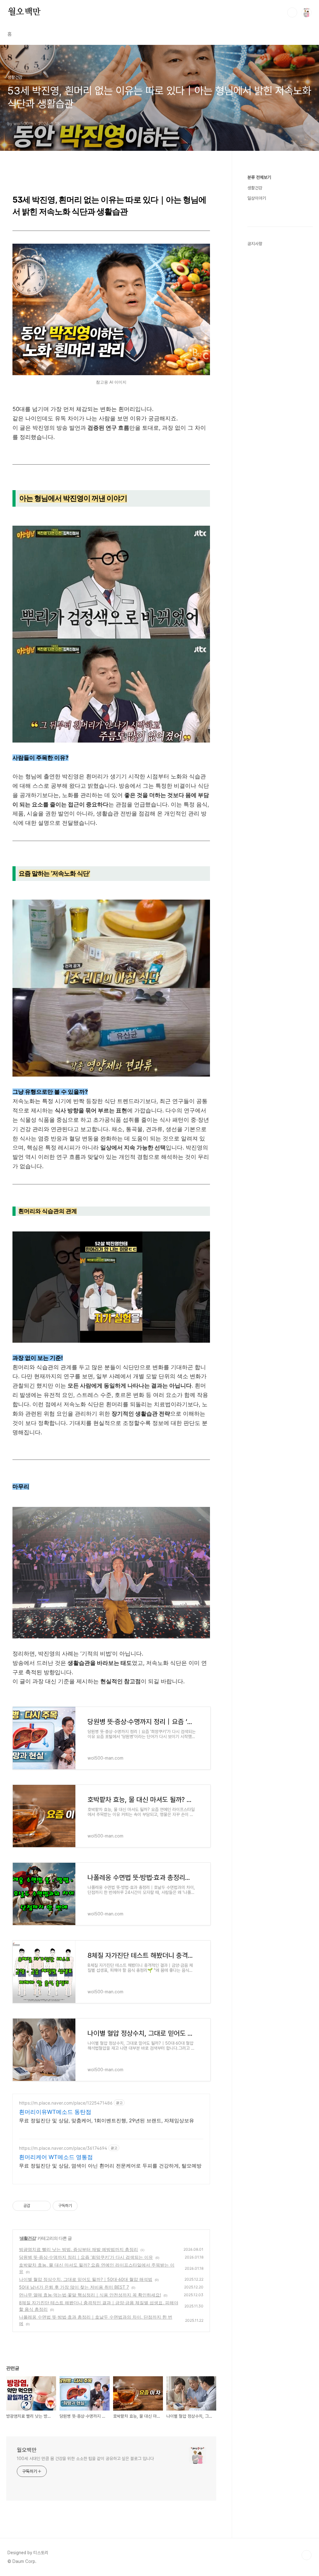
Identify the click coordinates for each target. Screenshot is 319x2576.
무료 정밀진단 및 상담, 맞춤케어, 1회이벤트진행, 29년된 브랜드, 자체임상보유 (107, 2120)
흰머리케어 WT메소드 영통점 (56, 2157)
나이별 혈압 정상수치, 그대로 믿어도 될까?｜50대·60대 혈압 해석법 (86, 2279)
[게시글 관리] (44, 2206)
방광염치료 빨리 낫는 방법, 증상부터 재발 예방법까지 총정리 (79, 2249)
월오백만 (24, 12)
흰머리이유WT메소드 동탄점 (55, 2112)
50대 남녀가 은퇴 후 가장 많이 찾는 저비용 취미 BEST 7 (74, 2287)
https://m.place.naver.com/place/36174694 (63, 2148)
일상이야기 (257, 198)
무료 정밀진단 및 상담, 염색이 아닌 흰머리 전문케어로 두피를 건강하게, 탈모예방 (110, 2166)
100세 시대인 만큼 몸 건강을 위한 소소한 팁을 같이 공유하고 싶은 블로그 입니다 (85, 2459)
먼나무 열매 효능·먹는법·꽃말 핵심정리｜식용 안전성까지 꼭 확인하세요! (90, 2295)
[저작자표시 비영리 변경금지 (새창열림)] (86, 2206)
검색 (292, 12)
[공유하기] (36, 2206)
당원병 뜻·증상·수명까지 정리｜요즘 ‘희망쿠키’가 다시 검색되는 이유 (86, 2257)
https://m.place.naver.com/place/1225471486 (66, 2103)
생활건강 (28, 2238)
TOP (307, 2555)
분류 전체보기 (259, 177)
